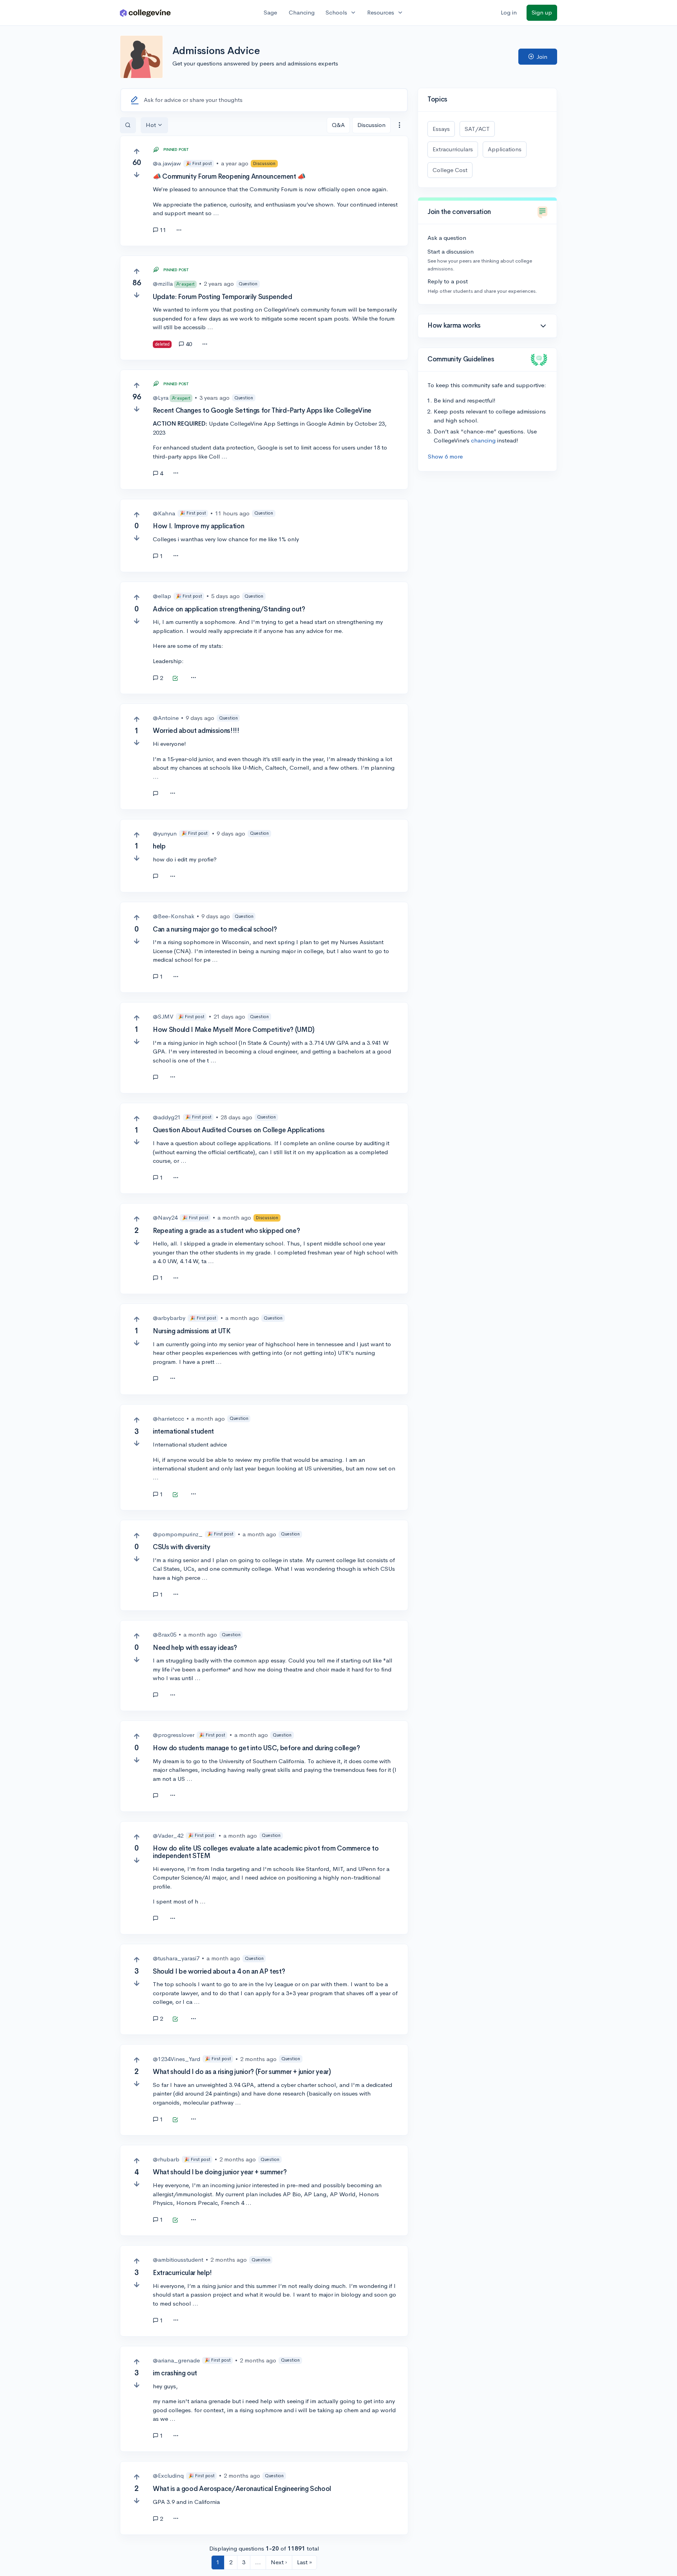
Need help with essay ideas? (195, 1648)
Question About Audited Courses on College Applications (239, 1130)
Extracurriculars (453, 149)
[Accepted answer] (175, 679)
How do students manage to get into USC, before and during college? (256, 1748)
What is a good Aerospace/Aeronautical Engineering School (242, 2489)
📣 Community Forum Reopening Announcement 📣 (229, 177)
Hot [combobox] (151, 125)
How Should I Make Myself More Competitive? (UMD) (234, 1030)
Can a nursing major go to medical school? (215, 929)
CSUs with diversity (182, 1547)
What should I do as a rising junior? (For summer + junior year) (242, 2072)
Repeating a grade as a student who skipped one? (226, 1231)
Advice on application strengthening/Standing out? (229, 609)
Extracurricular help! (182, 2273)
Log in (509, 12)
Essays (441, 129)
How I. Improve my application (198, 526)
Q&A (338, 125)
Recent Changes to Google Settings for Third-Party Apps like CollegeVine (262, 411)
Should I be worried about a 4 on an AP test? (219, 1971)
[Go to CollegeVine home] (145, 13)
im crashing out (175, 2373)
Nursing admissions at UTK (192, 1331)
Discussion (371, 125)
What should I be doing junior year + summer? (220, 2172)
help (159, 846)
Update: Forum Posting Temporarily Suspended (222, 297)
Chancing (302, 12)
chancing (483, 440)
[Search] (128, 125)
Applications (505, 149)
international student (183, 1431)
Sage (270, 12)
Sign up (542, 12)
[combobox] (399, 125)
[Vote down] (137, 175)
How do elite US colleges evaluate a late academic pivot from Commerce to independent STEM (266, 1852)
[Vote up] (137, 151)
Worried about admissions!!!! (196, 731)
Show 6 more (445, 456)
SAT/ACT (477, 129)
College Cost (450, 170)
